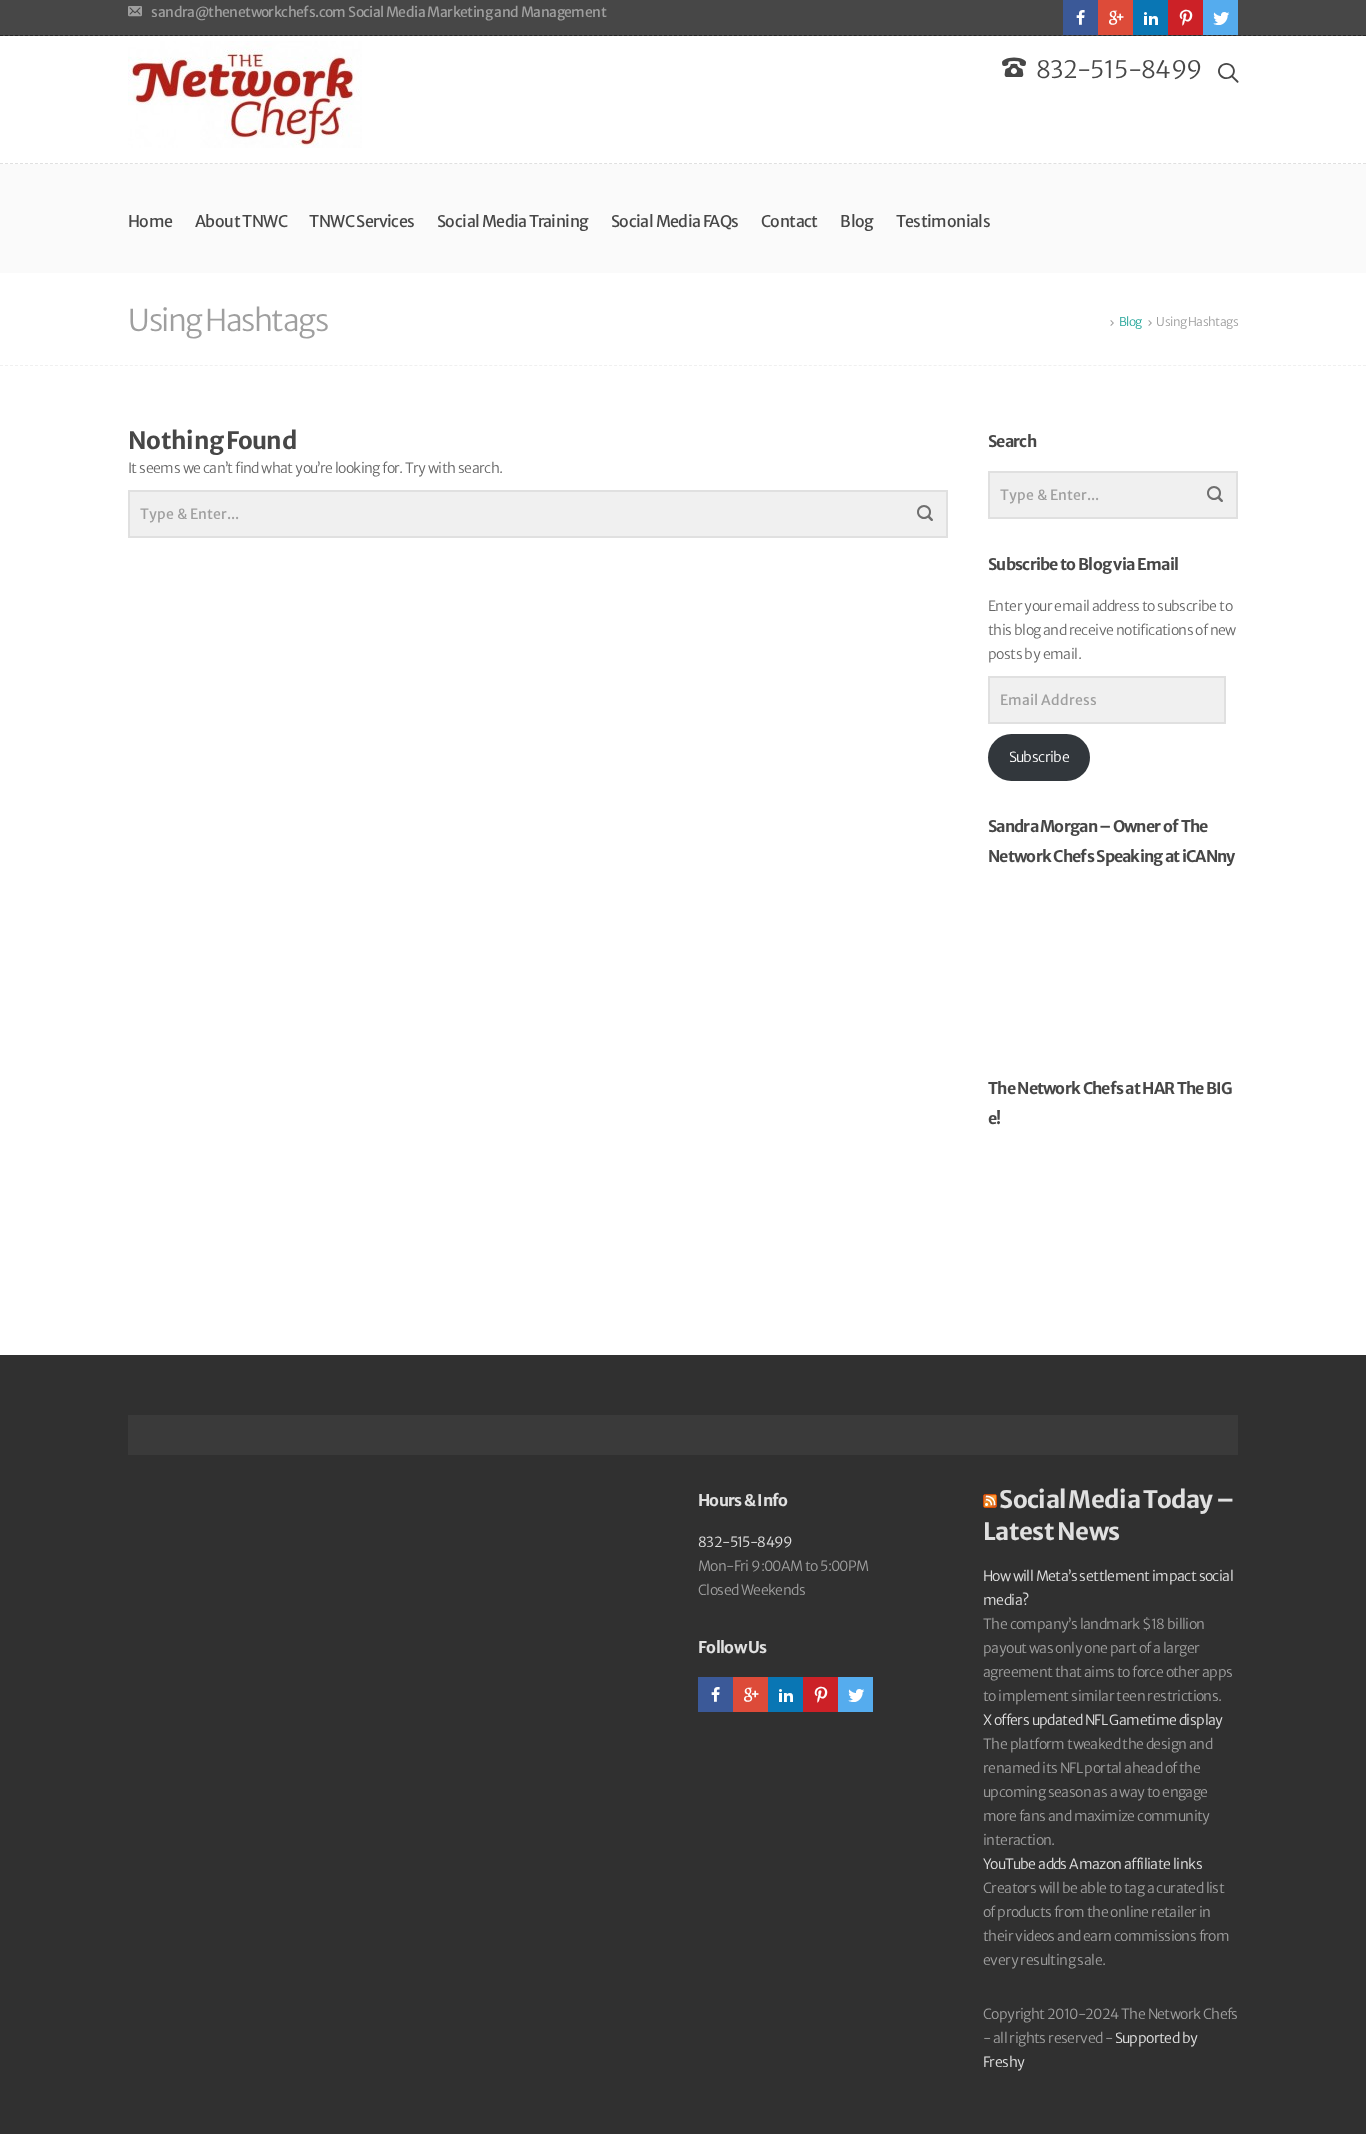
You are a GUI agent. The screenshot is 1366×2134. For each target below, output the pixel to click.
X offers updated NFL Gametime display (1103, 1720)
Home (150, 221)
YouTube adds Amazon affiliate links (1092, 1864)
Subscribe (1039, 757)
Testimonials (943, 221)
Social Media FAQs (675, 221)
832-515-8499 (745, 1542)
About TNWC (241, 221)
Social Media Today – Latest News (1108, 1515)
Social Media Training (512, 221)
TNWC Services (361, 221)
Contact (789, 221)
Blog (857, 221)
